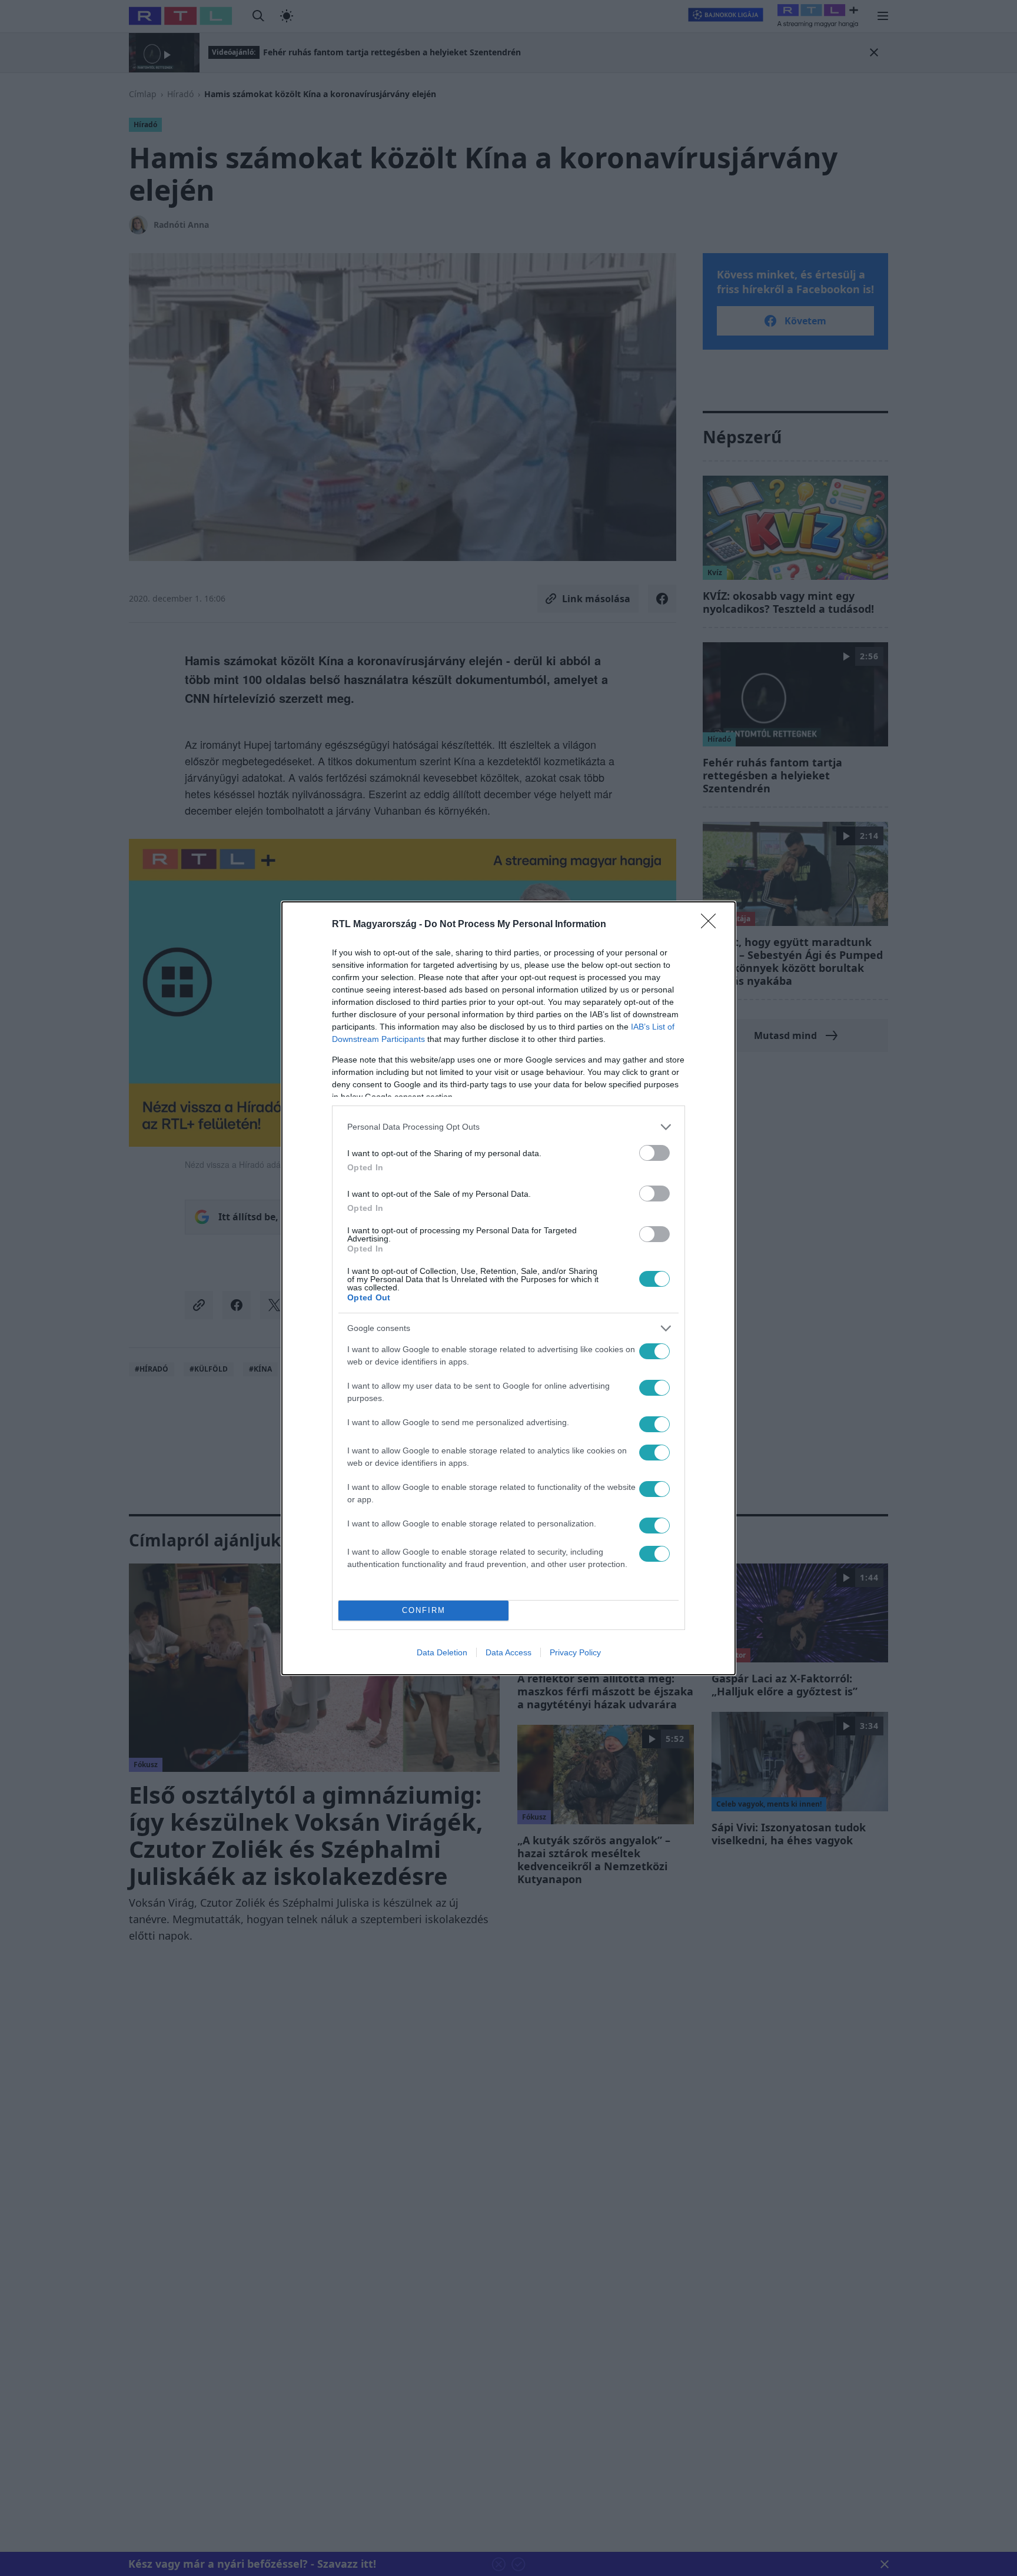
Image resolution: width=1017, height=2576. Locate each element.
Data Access (508, 1652)
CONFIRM (424, 1610)
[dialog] (508, 1288)
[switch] (654, 1153)
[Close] (712, 925)
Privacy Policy (575, 1652)
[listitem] (508, 1127)
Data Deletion (442, 1652)
